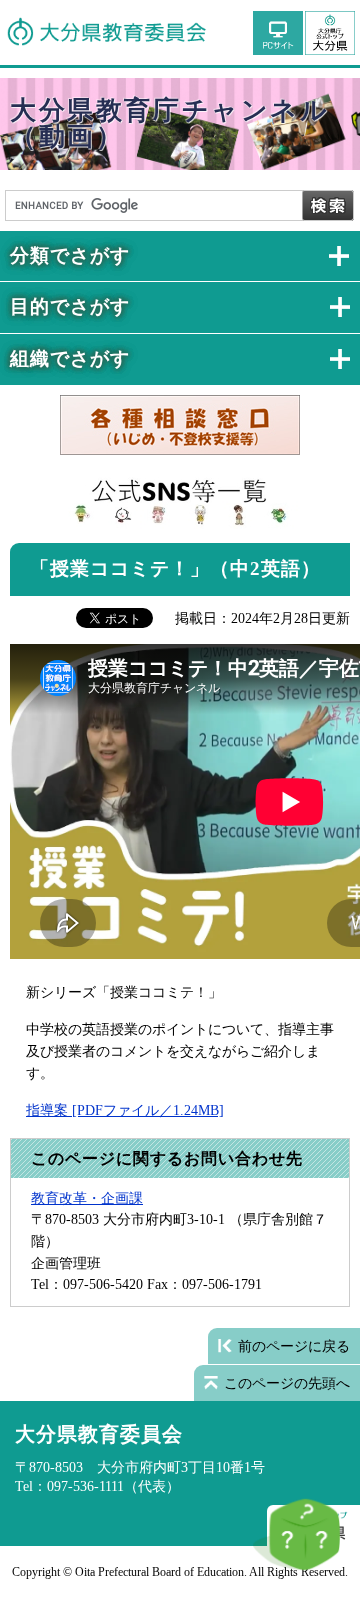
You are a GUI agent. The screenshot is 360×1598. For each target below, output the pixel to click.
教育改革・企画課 (87, 1198)
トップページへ (330, 32)
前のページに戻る (294, 1346)
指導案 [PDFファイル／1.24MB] (125, 1110)
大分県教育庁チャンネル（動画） (170, 123)
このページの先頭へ (287, 1383)
